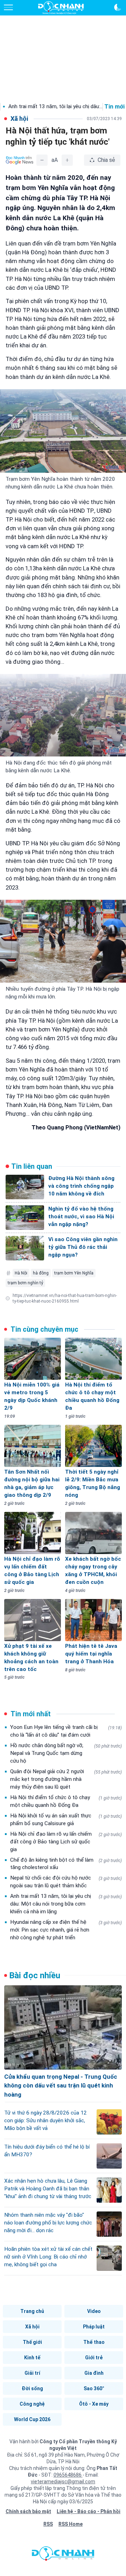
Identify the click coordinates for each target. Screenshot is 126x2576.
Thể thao (94, 2342)
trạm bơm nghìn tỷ (25, 1283)
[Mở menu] (8, 7)
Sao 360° (94, 2388)
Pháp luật (94, 2327)
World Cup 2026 (32, 2419)
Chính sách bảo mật (28, 2511)
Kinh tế (32, 2358)
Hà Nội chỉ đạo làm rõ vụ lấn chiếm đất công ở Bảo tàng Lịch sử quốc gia (66, 1842)
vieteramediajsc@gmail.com (63, 2482)
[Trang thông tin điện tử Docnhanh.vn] (61, 8)
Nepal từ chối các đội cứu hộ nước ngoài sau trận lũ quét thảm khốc (66, 1882)
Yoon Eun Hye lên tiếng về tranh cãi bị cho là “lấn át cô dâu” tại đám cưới (66, 1731)
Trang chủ (32, 2311)
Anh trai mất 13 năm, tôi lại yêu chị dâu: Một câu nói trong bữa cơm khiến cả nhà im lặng (66, 1904)
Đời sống (32, 2388)
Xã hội (32, 2327)
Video (94, 2311)
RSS (48, 2524)
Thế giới (32, 2342)
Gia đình (94, 2373)
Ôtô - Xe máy (94, 2404)
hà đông (41, 1273)
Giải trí (32, 2373)
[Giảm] (42, 160)
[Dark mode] (118, 7)
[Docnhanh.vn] (63, 2555)
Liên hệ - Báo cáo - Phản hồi (89, 2511)
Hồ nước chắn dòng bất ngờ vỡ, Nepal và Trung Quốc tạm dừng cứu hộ (66, 1753)
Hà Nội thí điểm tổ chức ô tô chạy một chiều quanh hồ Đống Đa (66, 1801)
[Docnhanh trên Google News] (20, 160)
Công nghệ (32, 2404)
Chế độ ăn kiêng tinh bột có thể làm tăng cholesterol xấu (66, 1864)
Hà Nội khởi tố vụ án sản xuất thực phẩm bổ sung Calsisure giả (66, 1820)
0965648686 (68, 2475)
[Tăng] (67, 160)
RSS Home (71, 2524)
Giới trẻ (94, 2358)
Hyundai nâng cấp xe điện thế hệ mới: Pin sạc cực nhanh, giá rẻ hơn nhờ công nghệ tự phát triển (66, 1930)
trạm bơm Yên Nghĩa (74, 1273)
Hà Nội (21, 1273)
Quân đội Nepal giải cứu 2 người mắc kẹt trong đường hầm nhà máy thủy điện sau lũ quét (66, 1779)
